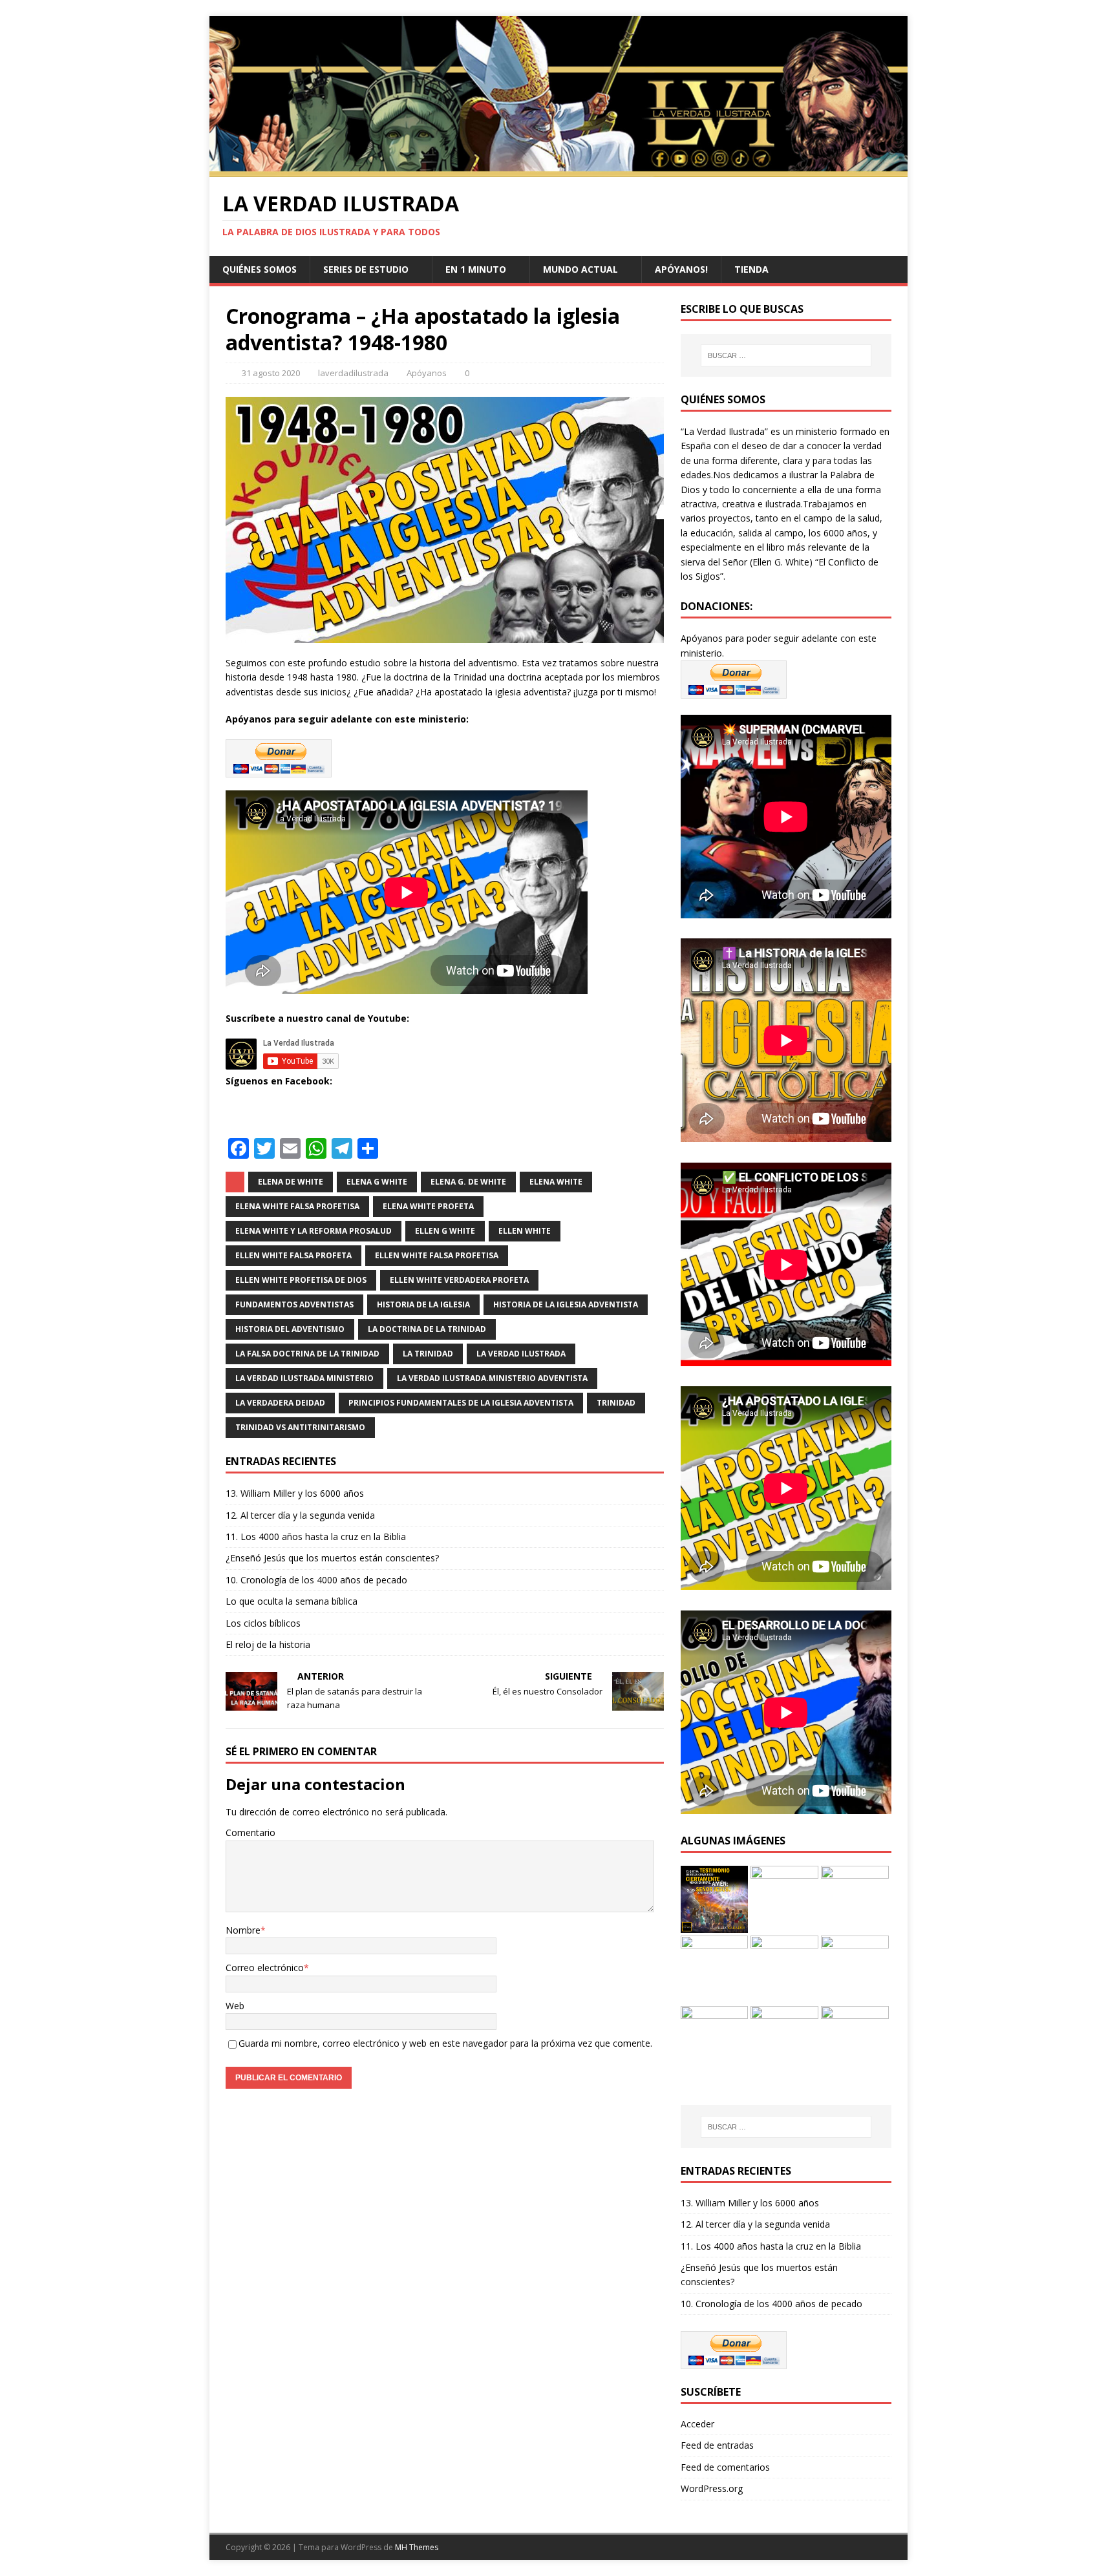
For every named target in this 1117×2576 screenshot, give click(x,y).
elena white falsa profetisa (297, 1206)
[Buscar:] (786, 355)
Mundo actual (580, 269)
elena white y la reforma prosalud (314, 1231)
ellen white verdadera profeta (459, 1280)
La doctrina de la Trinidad (427, 1329)
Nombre (243, 1930)
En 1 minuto (476, 269)
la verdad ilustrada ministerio (304, 1378)
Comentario (250, 1832)
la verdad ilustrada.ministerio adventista (492, 1378)
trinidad (616, 1403)
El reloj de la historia (268, 1644)
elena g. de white (468, 1182)
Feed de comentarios (725, 2467)
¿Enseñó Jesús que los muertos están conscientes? (332, 1558)
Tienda (751, 269)
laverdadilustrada (353, 373)
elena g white (377, 1182)
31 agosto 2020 (271, 373)
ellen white (525, 1231)
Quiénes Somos (260, 269)
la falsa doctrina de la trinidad (307, 1354)
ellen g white (445, 1231)
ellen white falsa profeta (293, 1255)
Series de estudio (366, 269)
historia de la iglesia (423, 1304)
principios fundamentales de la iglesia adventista (461, 1403)
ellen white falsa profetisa (437, 1255)
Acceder (697, 2424)
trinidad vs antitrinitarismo (300, 1427)
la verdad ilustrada (521, 1354)
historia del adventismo (290, 1329)
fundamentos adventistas (294, 1304)
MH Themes (417, 2547)
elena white (556, 1182)
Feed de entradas (717, 2445)
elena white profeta (428, 1206)
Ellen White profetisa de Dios (301, 1280)
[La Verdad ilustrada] (558, 170)
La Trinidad (428, 1354)
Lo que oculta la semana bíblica (292, 1601)
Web (235, 2006)
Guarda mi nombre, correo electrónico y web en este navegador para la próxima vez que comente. (445, 2043)
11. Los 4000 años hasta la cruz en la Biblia (316, 1536)
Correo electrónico (265, 1968)
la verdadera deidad (280, 1403)
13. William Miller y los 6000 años (295, 1493)
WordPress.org (712, 2488)
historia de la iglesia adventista (566, 1304)
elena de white (291, 1182)
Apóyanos (427, 373)
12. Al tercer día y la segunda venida (300, 1515)
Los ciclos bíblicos (263, 1623)
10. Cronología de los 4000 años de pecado (316, 1580)
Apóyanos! (681, 269)
